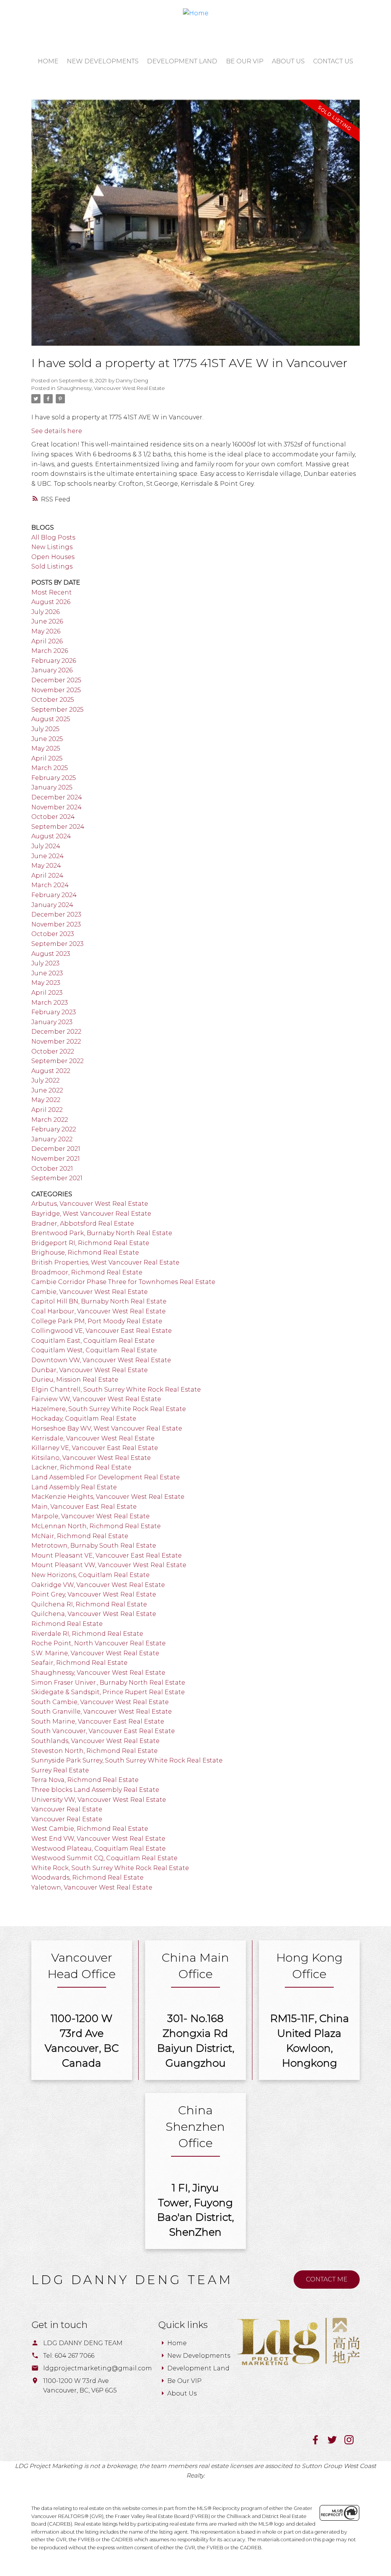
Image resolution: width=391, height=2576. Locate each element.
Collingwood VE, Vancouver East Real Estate (102, 1331)
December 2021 (56, 1149)
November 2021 (56, 1159)
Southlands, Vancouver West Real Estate (95, 1741)
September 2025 (57, 710)
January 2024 (52, 905)
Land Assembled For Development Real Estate (106, 1477)
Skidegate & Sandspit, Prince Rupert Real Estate (108, 1692)
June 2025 (47, 739)
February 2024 (54, 895)
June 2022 (47, 1090)
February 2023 (54, 1012)
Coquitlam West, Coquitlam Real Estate (94, 1350)
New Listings (52, 547)
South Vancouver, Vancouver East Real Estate (103, 1731)
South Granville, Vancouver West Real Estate (102, 1712)
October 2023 (53, 934)
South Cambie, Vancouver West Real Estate (100, 1702)
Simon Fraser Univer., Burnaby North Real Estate (108, 1683)
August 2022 (51, 1071)
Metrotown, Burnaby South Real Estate (94, 1546)
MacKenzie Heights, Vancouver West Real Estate (108, 1497)
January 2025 (52, 787)
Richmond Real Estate (67, 1624)
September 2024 (58, 827)
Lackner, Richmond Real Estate (81, 1467)
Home (177, 2343)
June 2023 (47, 973)
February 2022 (54, 1129)
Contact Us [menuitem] (333, 61)
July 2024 (46, 846)
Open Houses (53, 557)
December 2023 (56, 914)
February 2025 (54, 778)
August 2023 (51, 954)
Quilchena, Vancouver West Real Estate (94, 1614)
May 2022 (46, 1100)
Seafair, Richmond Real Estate (79, 1663)
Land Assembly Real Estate (74, 1487)
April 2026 (47, 641)
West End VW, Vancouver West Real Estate (98, 1839)
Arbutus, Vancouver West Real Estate (90, 1204)
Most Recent (52, 592)
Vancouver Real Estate (67, 1809)
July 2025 (45, 729)
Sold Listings (52, 566)
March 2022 (50, 1120)
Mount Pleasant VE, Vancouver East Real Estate (107, 1555)
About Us (182, 2393)
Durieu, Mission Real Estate (75, 1380)
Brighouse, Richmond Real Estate (85, 1253)
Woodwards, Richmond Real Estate (87, 1878)
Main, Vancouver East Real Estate (84, 1507)
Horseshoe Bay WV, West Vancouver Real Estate (107, 1428)
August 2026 (51, 602)
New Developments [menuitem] (103, 61)
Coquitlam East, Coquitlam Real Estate (93, 1341)
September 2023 (57, 944)
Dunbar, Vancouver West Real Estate (90, 1370)
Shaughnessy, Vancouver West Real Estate (111, 388)
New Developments (199, 2356)
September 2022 (57, 1061)
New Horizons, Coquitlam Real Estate (90, 1575)
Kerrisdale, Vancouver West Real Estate (93, 1438)
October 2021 (52, 1169)
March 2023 (50, 1003)
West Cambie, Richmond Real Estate (90, 1829)
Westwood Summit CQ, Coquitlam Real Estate (104, 1858)
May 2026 (46, 631)
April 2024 (47, 876)
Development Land (198, 2368)
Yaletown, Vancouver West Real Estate (92, 1887)
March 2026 (50, 651)
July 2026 (45, 612)
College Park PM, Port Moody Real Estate (97, 1321)
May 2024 (46, 866)
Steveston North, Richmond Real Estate (95, 1751)
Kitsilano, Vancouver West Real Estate (91, 1458)
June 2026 (47, 621)
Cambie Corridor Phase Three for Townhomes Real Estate (123, 1282)
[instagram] (352, 2442)
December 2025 (56, 680)
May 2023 (46, 983)
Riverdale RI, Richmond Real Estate (87, 1634)
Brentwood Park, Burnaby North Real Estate (102, 1233)
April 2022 (47, 1110)
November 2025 (56, 690)
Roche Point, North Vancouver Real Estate (99, 1643)
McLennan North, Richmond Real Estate (96, 1526)
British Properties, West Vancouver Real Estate (105, 1262)
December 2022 (56, 1032)
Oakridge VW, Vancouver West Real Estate (98, 1585)
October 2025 (53, 700)
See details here (57, 431)
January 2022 (52, 1139)
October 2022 (53, 1051)
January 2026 (52, 670)
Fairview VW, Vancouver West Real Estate (96, 1399)
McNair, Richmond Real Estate (80, 1536)
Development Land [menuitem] (182, 61)
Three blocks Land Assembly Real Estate (95, 1790)
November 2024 (57, 807)
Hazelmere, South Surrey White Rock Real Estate (109, 1409)
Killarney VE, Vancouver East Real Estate (95, 1448)
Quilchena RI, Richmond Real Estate (89, 1604)
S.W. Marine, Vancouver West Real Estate (95, 1653)
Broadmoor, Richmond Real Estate (87, 1272)
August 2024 (51, 836)
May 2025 (46, 748)
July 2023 (45, 963)
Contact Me (327, 2279)
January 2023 (52, 1022)
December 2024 (57, 797)
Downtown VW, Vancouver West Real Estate (101, 1360)
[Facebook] (319, 2442)
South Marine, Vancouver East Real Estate (98, 1721)
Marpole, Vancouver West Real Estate (90, 1516)
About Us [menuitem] (288, 61)
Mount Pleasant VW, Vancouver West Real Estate (109, 1565)
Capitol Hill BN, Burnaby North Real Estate (99, 1301)
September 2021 (57, 1178)
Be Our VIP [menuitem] (245, 61)
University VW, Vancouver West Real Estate (99, 1800)
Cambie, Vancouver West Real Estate (90, 1292)
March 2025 (50, 768)
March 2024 (50, 885)
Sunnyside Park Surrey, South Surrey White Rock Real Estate (127, 1760)
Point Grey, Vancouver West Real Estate (94, 1594)
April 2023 (47, 993)
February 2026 (54, 661)
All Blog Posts (53, 537)
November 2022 (56, 1042)
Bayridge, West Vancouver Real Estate (91, 1214)
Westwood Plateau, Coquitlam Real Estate (99, 1849)
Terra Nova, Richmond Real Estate (85, 1780)
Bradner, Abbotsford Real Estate (83, 1224)
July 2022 (45, 1080)
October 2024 (53, 817)
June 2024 (48, 856)
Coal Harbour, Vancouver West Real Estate (99, 1311)
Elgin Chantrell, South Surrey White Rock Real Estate (116, 1389)
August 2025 (51, 719)
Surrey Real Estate (60, 1770)
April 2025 (47, 758)
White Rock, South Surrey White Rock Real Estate (110, 1868)
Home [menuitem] (48, 61)
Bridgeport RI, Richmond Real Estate (90, 1243)
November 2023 (56, 924)
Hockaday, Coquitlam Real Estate (84, 1418)
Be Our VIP (184, 2381)
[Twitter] (336, 2442)
